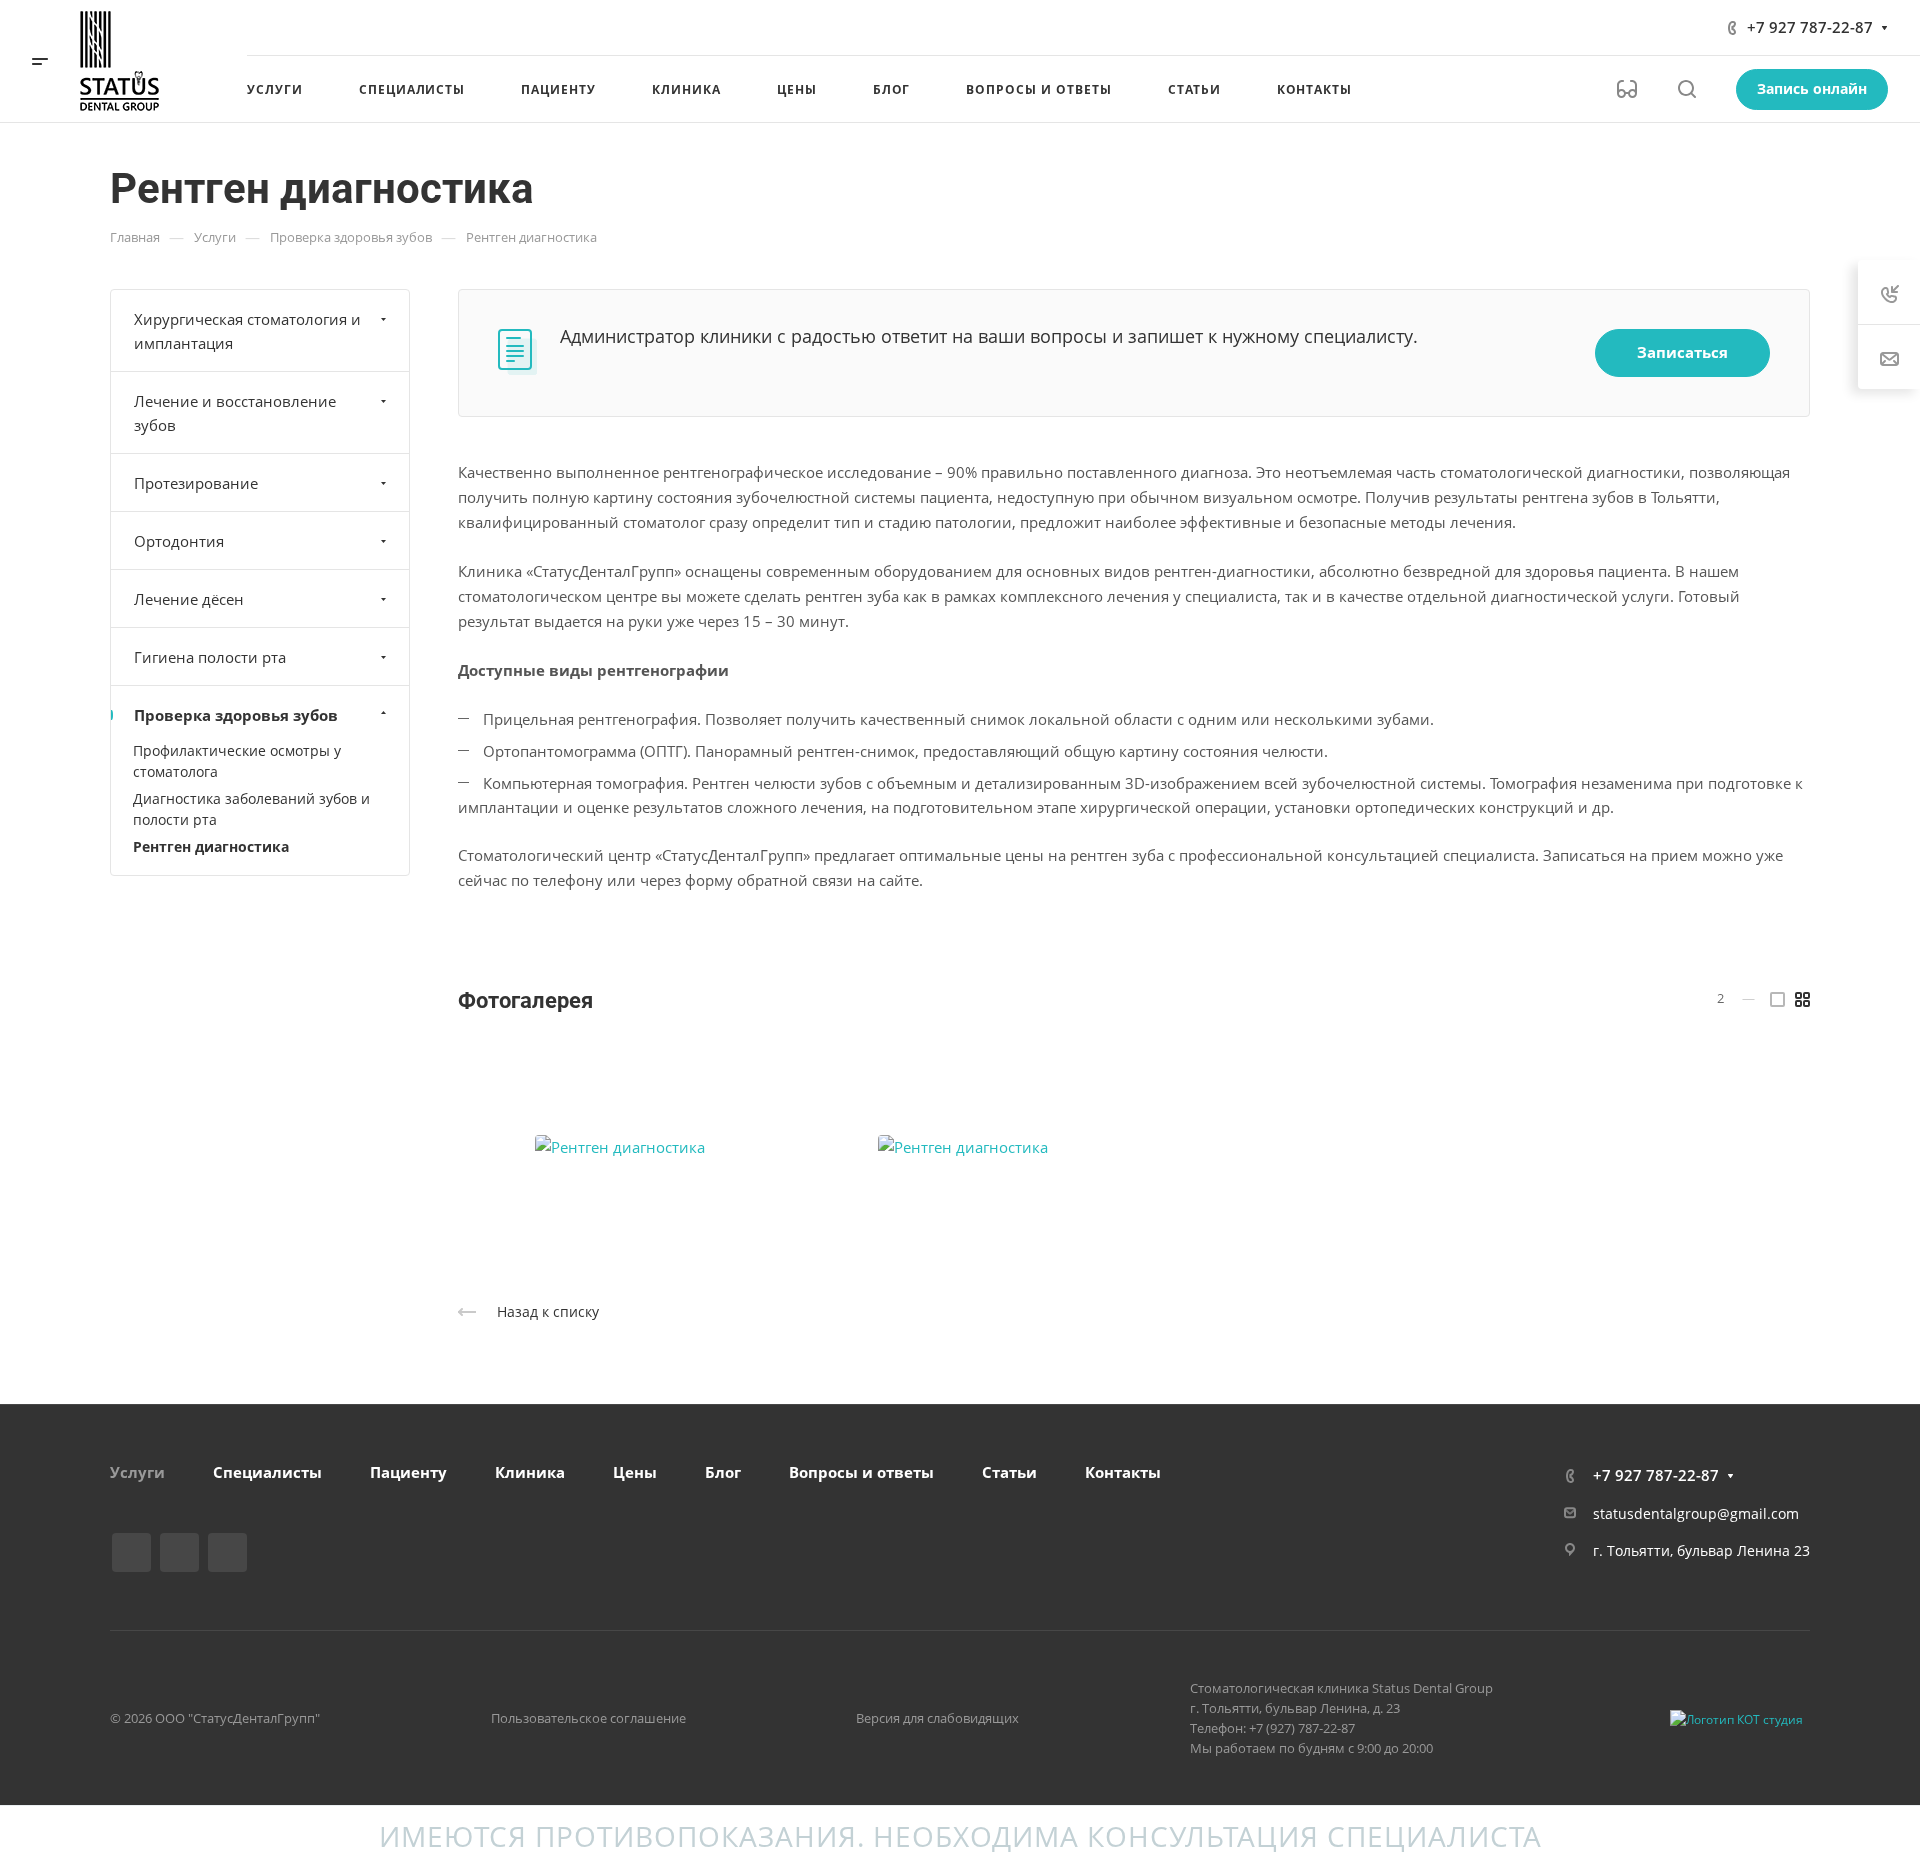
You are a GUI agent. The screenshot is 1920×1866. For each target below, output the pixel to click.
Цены (635, 1472)
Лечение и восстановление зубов (235, 413)
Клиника (530, 1472)
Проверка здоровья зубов (236, 715)
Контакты (1123, 1472)
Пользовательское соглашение (588, 1718)
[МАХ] (227, 1552)
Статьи (1009, 1472)
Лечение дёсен (189, 599)
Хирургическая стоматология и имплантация (247, 331)
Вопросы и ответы (861, 1472)
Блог (723, 1472)
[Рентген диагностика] (619, 1148)
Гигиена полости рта (210, 657)
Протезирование (196, 483)
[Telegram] (179, 1552)
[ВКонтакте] (131, 1552)
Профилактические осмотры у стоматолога (237, 761)
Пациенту (408, 1472)
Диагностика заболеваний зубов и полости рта (251, 809)
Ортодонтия (179, 541)
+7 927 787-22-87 (1810, 27)
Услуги (137, 1472)
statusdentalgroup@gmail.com (1696, 1513)
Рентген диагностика (211, 846)
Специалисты (267, 1472)
